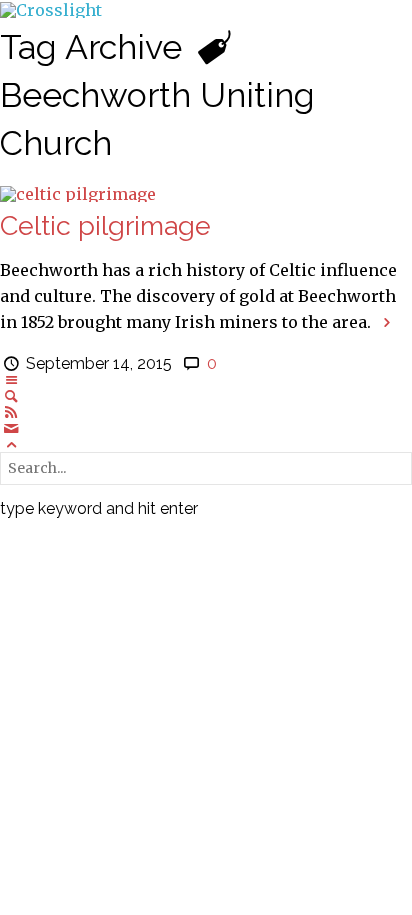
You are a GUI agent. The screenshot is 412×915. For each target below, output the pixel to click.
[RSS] (11, 412)
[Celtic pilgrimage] (78, 192)
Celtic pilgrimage (105, 225)
